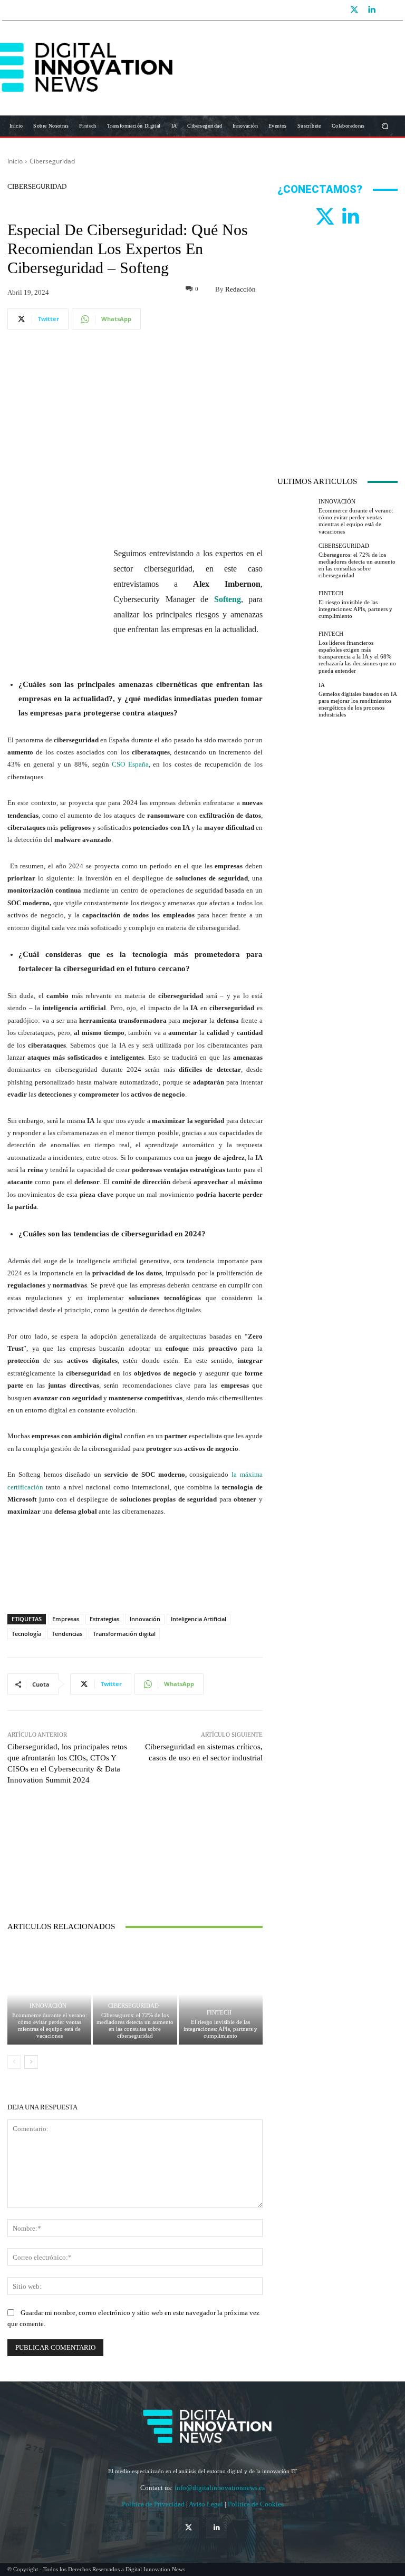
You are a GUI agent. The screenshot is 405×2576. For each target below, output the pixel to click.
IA (322, 685)
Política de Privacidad (154, 2504)
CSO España (130, 764)
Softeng (228, 599)
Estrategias (104, 1619)
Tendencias (67, 1634)
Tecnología (26, 1634)
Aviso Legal (207, 2504)
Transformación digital (124, 1634)
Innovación (145, 1619)
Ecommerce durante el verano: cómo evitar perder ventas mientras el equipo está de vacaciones (50, 2026)
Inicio (15, 161)
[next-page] (31, 2062)
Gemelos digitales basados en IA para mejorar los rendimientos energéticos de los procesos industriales (358, 704)
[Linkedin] (371, 10)
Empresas (66, 1619)
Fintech (219, 2013)
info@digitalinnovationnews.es (220, 2488)
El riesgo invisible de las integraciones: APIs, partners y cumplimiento (220, 2029)
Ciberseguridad (52, 161)
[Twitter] (354, 10)
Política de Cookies (256, 2504)
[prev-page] (14, 2062)
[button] (385, 126)
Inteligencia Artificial (199, 1619)
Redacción (240, 289)
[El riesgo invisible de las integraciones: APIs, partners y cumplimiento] (221, 1994)
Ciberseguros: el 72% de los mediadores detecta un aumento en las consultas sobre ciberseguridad (135, 2026)
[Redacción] (207, 289)
